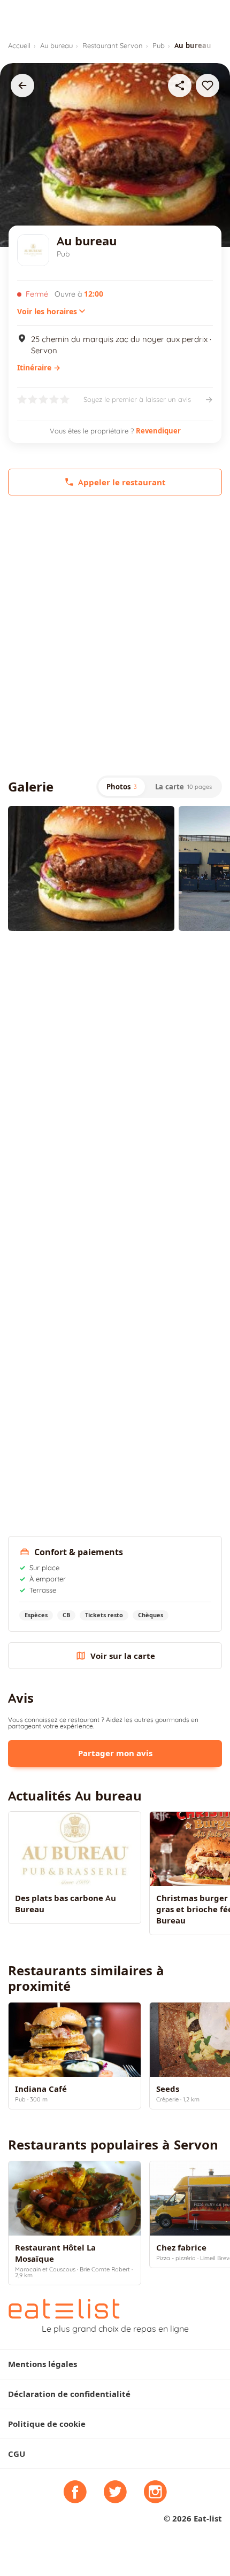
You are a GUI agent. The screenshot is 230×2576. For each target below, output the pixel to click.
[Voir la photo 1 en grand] (91, 868)
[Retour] (22, 86)
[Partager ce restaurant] (180, 86)
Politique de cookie (47, 2424)
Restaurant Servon (113, 45)
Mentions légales (43, 2364)
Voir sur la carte (123, 1656)
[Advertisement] (115, 635)
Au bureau (56, 45)
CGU (17, 2454)
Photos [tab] (122, 787)
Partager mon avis (115, 1753)
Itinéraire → (39, 368)
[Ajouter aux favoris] (208, 86)
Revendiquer (158, 431)
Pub (159, 45)
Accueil (19, 45)
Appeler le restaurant (122, 482)
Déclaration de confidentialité (69, 2394)
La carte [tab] (183, 787)
